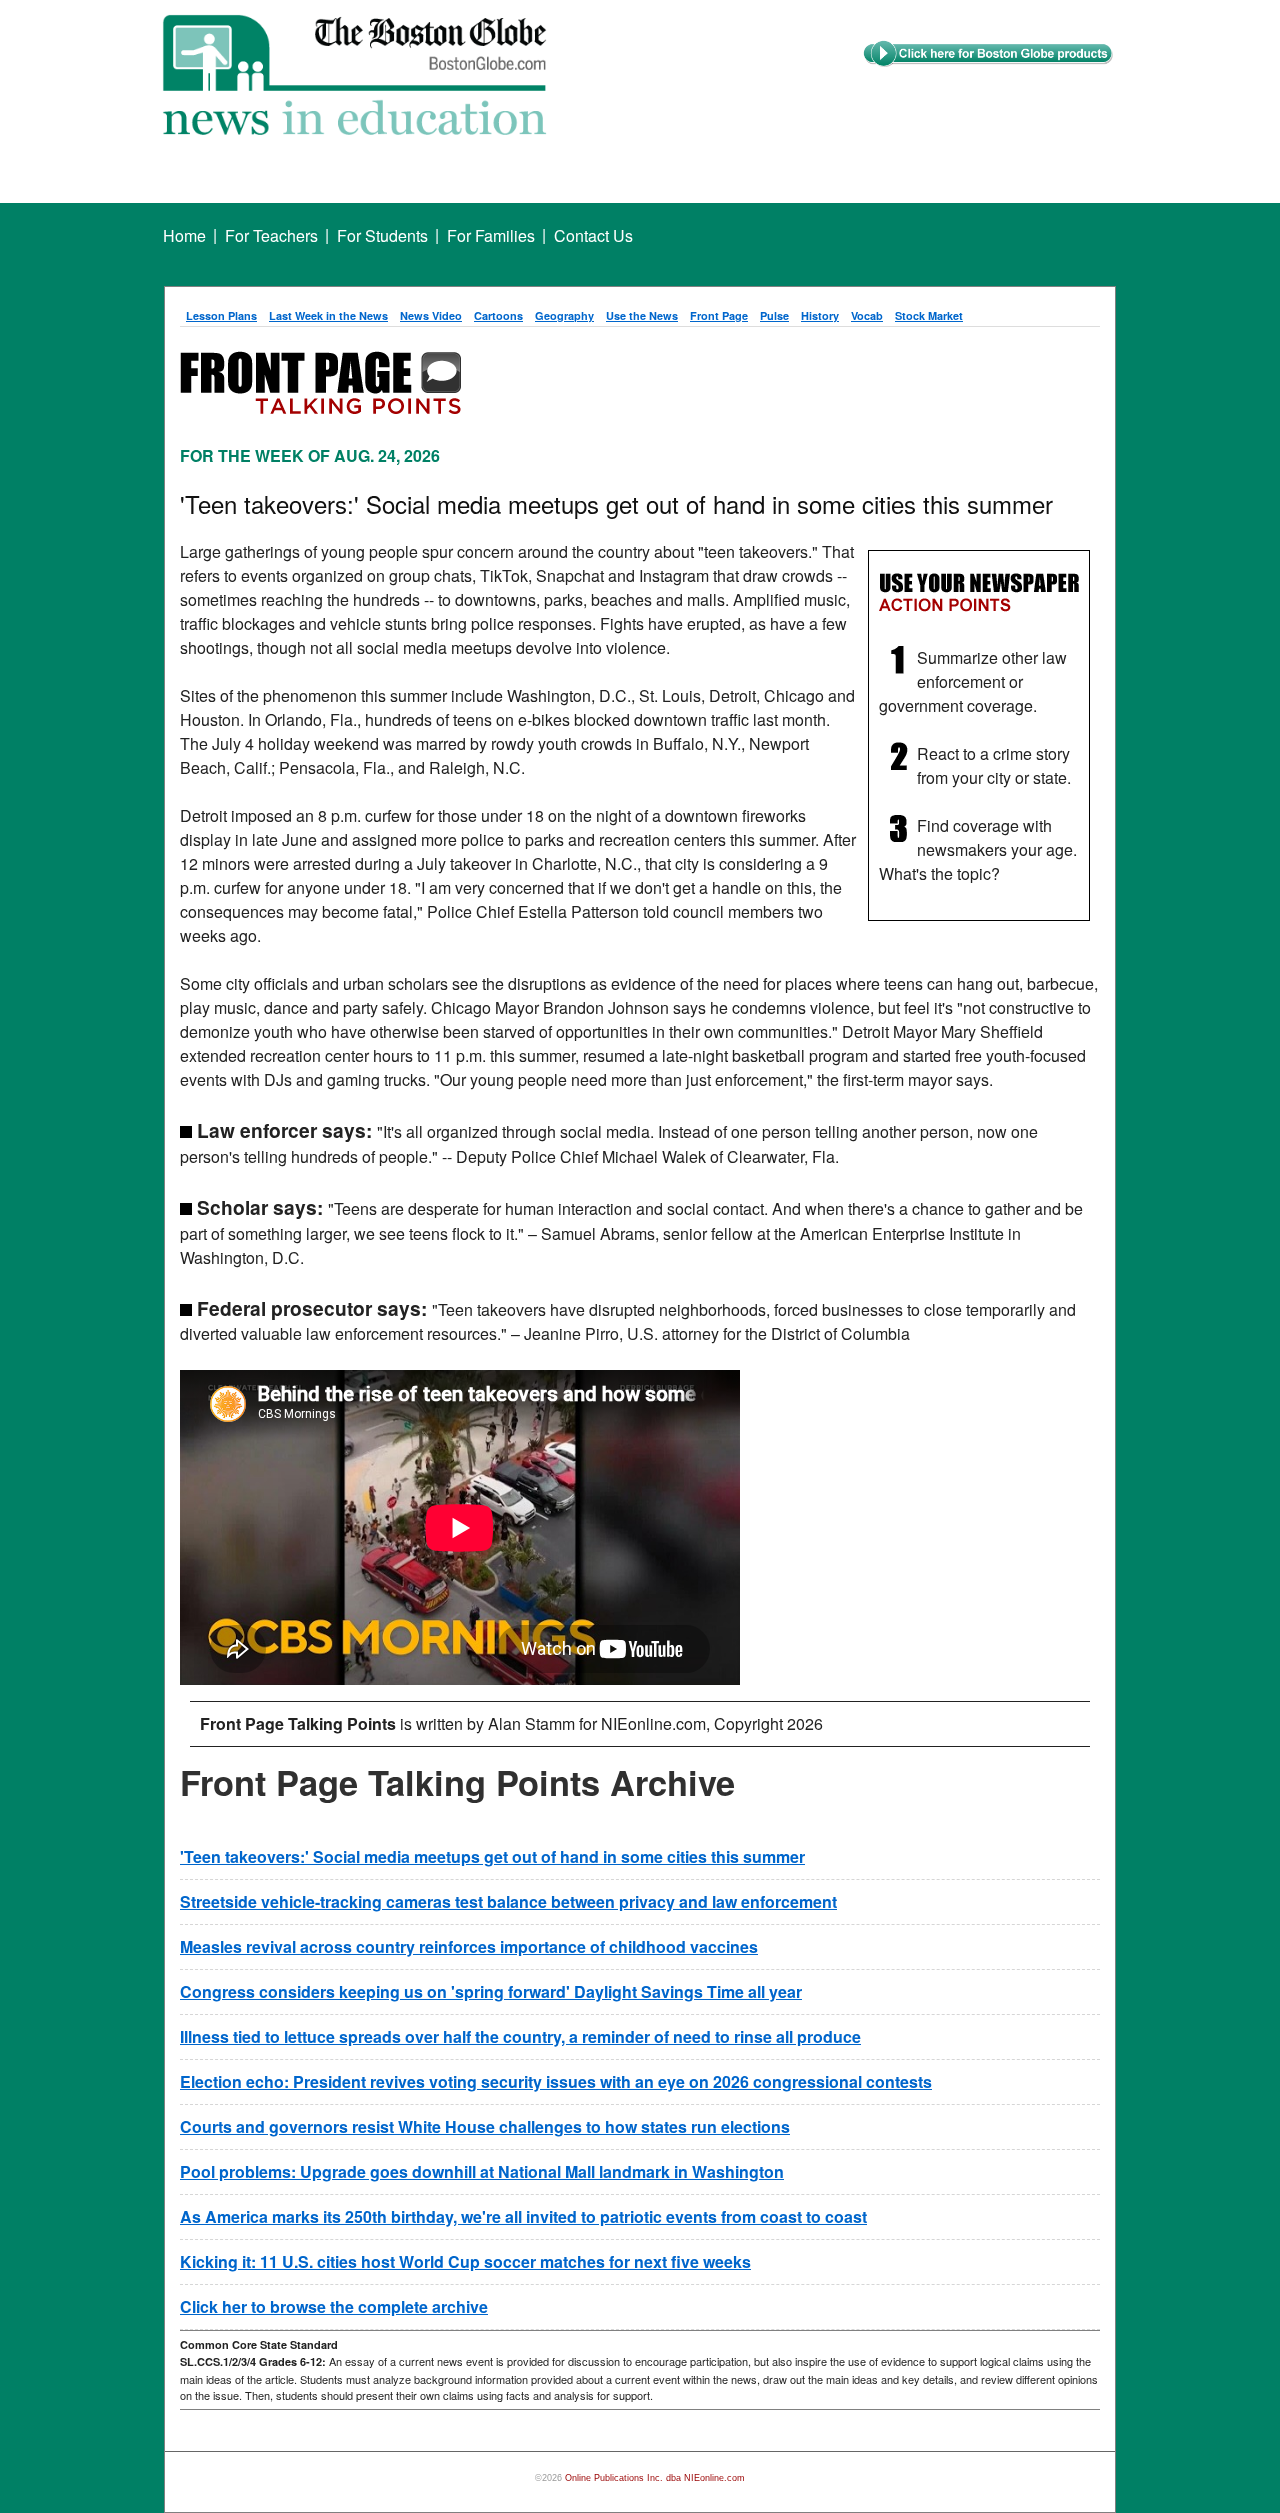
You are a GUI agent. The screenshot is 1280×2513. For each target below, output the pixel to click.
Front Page (719, 315)
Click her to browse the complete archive (334, 2306)
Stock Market (929, 315)
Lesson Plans (221, 315)
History (820, 315)
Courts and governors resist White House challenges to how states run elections (485, 2126)
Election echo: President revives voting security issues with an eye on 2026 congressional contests (556, 2081)
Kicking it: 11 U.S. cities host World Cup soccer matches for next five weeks (465, 2261)
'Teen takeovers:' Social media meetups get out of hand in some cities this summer (492, 1856)
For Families (491, 235)
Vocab (867, 315)
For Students (382, 235)
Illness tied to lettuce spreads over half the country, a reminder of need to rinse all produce (520, 2036)
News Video (431, 315)
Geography (564, 315)
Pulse (774, 315)
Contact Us (593, 235)
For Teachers (271, 235)
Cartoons (498, 315)
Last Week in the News (328, 315)
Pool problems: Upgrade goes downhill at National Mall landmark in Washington (482, 2171)
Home (184, 235)
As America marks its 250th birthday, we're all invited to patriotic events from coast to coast (523, 2216)
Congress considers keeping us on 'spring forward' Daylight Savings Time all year (491, 1991)
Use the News (642, 315)
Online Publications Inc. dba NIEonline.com (655, 2478)
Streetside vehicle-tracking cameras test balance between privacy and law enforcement (508, 1901)
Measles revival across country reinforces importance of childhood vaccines (469, 1946)
